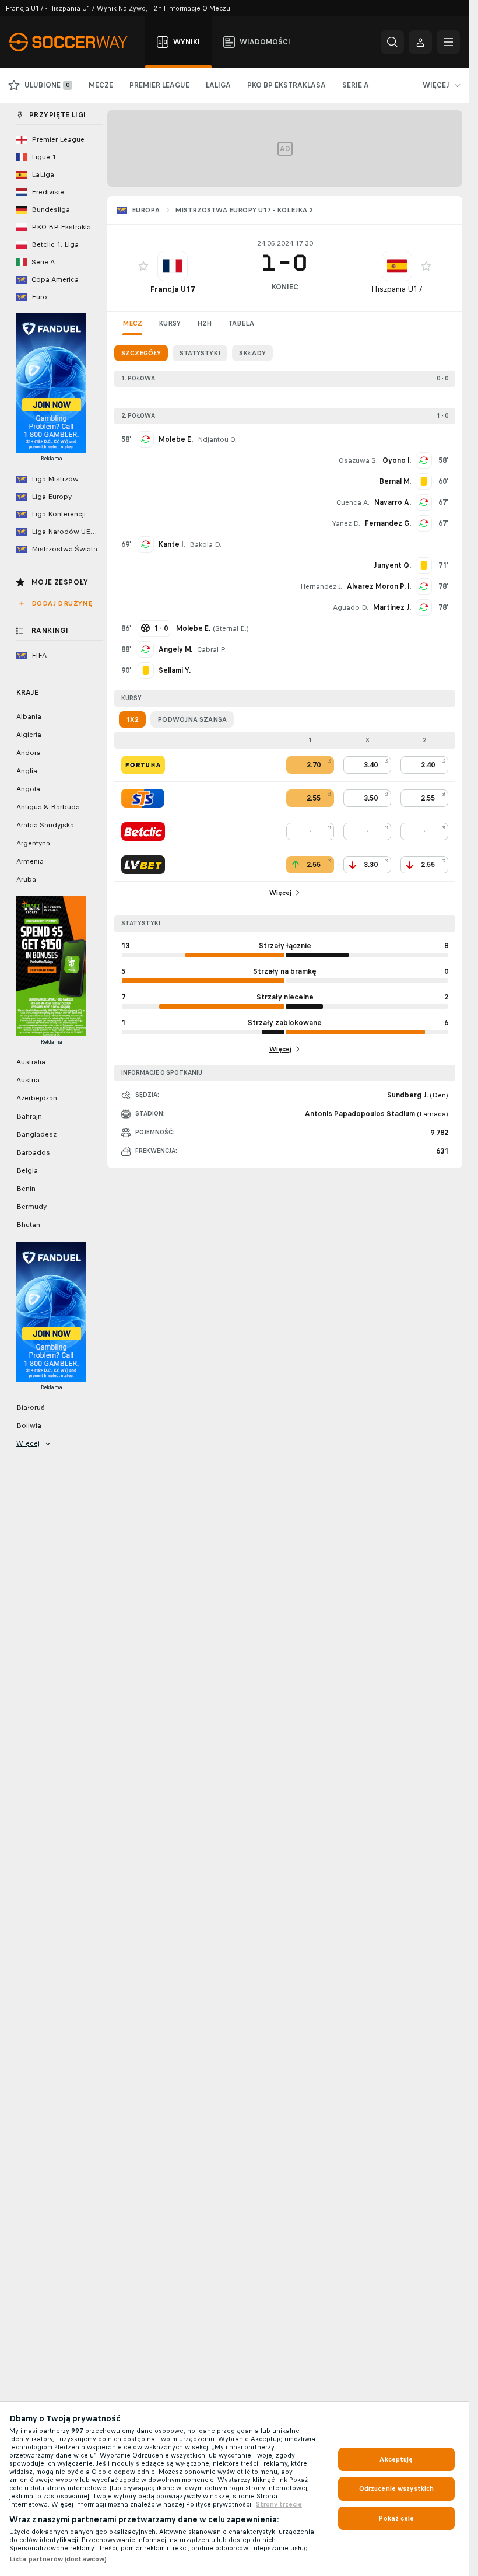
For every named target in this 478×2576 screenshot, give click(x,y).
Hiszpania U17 (397, 289)
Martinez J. (392, 607)
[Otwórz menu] (448, 42)
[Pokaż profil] (173, 266)
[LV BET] (143, 865)
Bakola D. (205, 544)
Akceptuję (396, 2459)
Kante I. (172, 544)
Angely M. (175, 649)
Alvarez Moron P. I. (379, 586)
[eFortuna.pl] (143, 765)
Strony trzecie (279, 2504)
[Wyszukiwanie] (392, 42)
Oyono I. (397, 460)
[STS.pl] (143, 798)
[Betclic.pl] (143, 831)
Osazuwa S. (358, 460)
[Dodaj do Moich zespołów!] (143, 266)
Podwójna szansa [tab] (192, 719)
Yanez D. (346, 523)
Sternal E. (231, 628)
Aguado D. (351, 607)
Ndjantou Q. (217, 439)
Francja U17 (173, 289)
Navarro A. (393, 502)
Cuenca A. (353, 502)
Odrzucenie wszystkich (397, 2488)
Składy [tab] (252, 353)
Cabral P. (212, 649)
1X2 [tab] (132, 719)
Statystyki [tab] (200, 353)
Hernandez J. (321, 586)
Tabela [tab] (241, 323)
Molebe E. (176, 439)
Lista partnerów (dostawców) (58, 2559)
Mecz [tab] (132, 323)
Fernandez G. (388, 523)
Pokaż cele (396, 2518)
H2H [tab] (204, 323)
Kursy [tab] (170, 323)
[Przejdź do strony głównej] (75, 42)
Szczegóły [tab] (141, 353)
